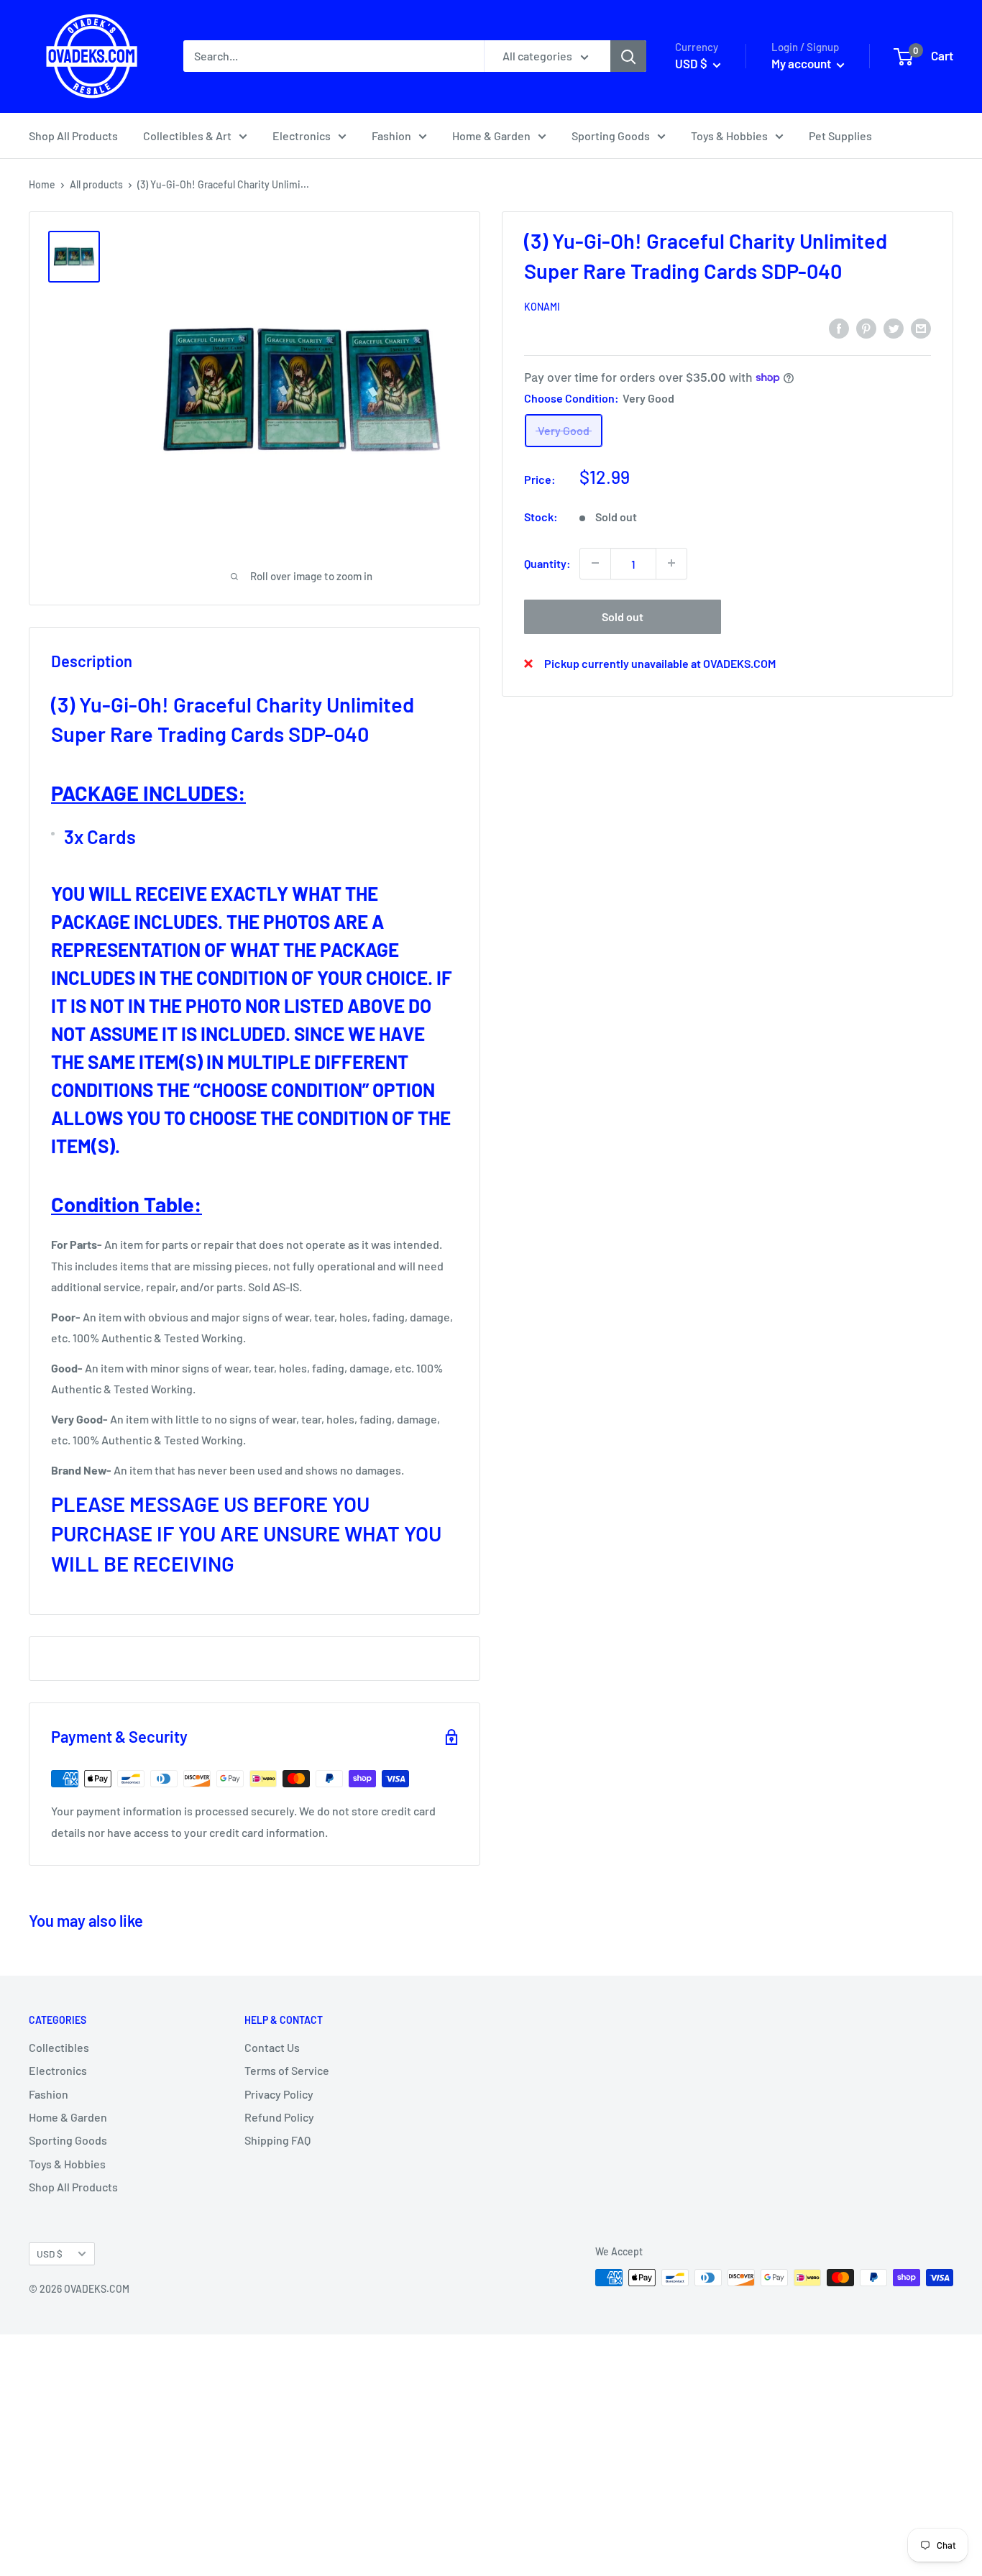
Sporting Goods (611, 136)
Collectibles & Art (187, 136)
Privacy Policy (279, 2094)
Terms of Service (287, 2070)
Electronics (302, 136)
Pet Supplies (840, 136)
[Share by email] (921, 327)
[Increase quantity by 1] (671, 563)
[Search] (628, 56)
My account (802, 63)
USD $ (50, 2254)
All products (96, 184)
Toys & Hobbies (729, 136)
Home (42, 184)
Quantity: (547, 563)
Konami (542, 307)
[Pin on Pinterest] (866, 327)
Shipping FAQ (277, 2140)
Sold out (623, 616)
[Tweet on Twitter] (894, 327)
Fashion (391, 136)
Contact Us (272, 2047)
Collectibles (59, 2047)
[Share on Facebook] (839, 327)
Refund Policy (279, 2117)
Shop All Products (73, 136)
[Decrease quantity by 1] (595, 563)
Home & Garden (491, 136)
